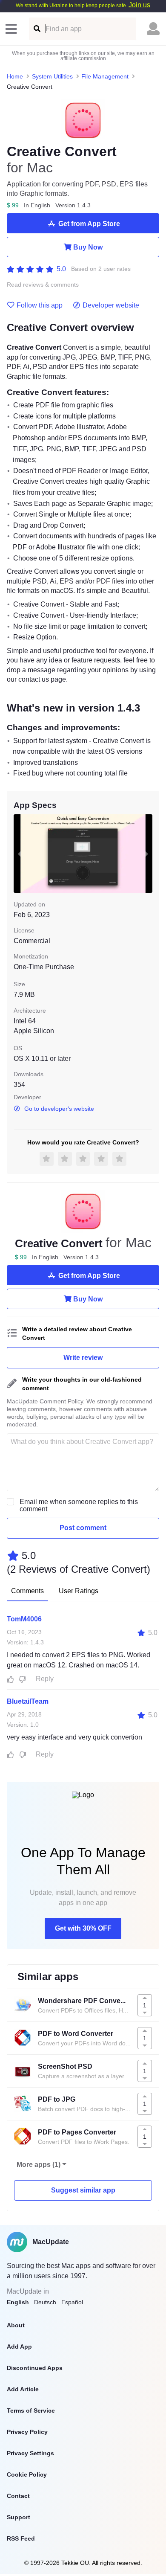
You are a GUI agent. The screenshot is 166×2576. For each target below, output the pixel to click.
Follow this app (40, 305)
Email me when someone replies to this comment (79, 1505)
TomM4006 (24, 1619)
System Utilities (52, 76)
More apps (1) (39, 2165)
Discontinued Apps (35, 2368)
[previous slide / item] (20, 854)
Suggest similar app (83, 2190)
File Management (105, 76)
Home (15, 76)
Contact (18, 2496)
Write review (83, 1358)
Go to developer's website (59, 1109)
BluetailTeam (28, 1701)
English (18, 2302)
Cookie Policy (27, 2474)
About (16, 2325)
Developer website (111, 305)
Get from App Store (89, 224)
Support (19, 2517)
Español (72, 2302)
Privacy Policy (27, 2432)
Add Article (23, 2389)
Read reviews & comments (43, 285)
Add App (19, 2347)
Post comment (83, 1528)
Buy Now (88, 247)
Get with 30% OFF (83, 1928)
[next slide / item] (146, 854)
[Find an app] (36, 29)
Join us (139, 5)
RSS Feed (21, 2538)
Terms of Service (31, 2410)
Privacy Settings (30, 2453)
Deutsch (45, 2302)
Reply (45, 1679)
